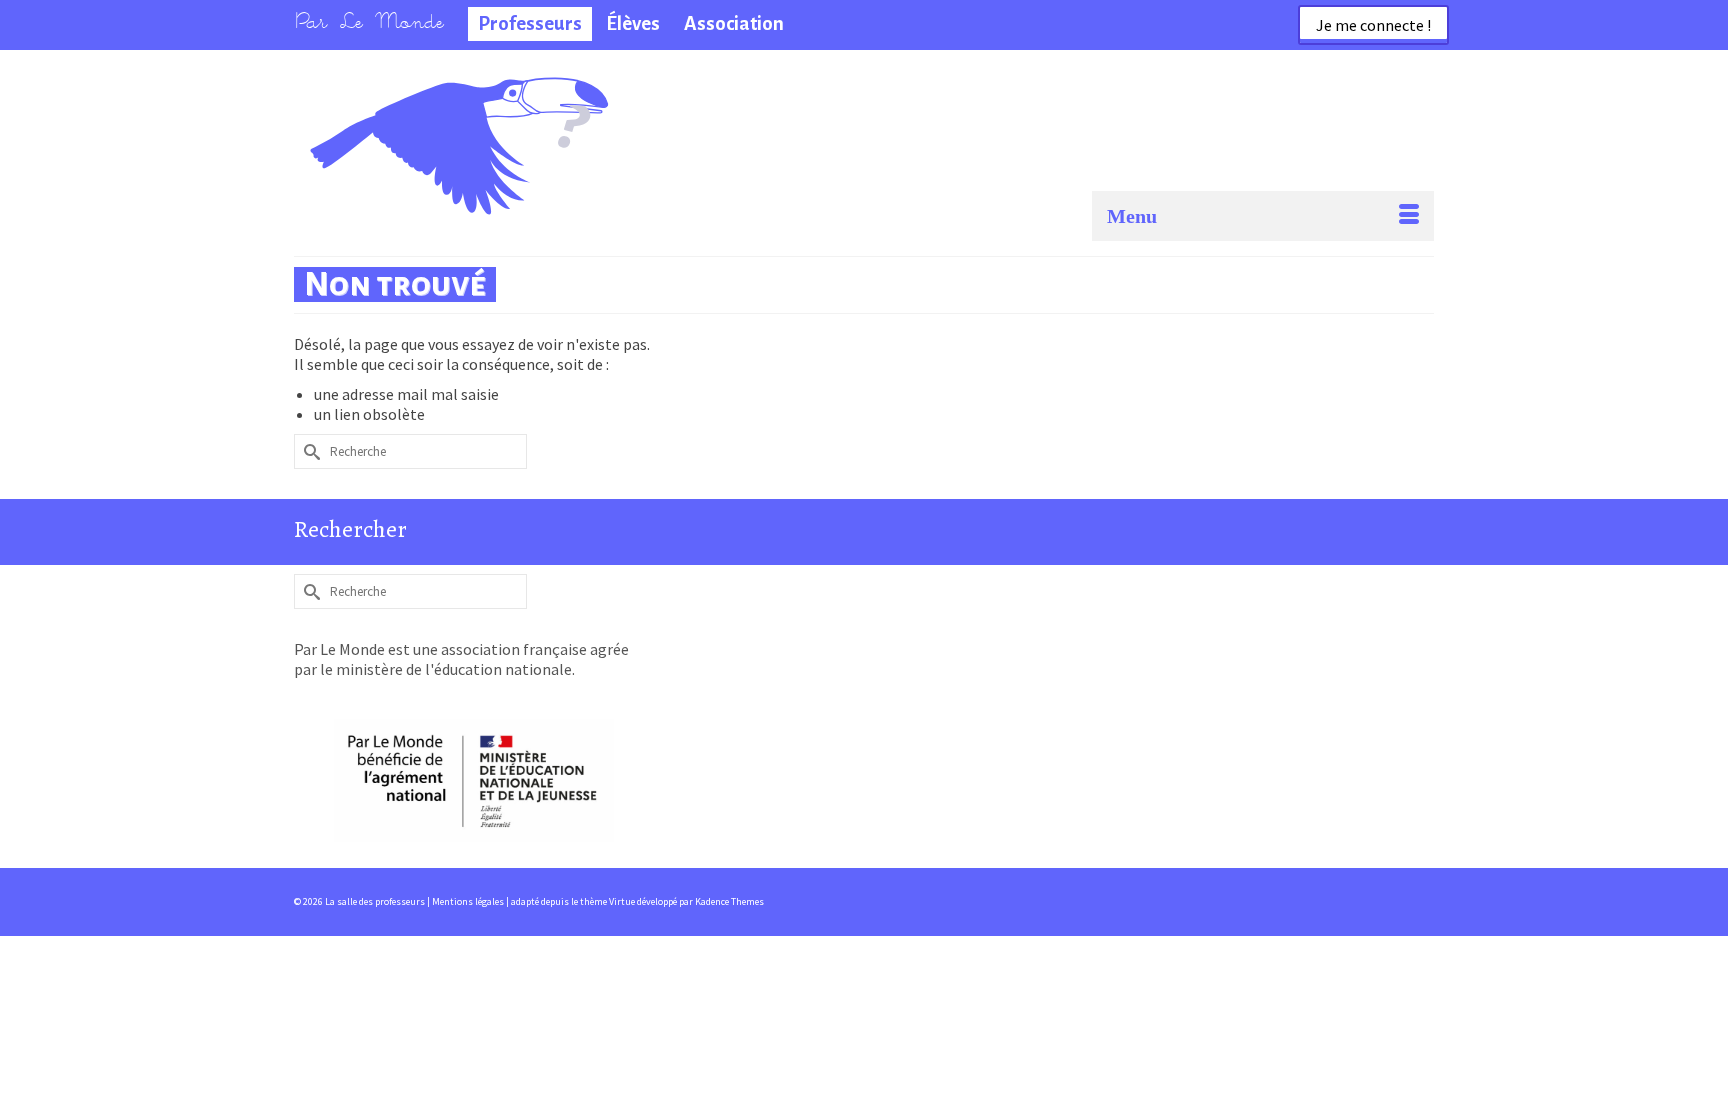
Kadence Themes (729, 901)
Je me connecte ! (1373, 25)
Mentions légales (469, 901)
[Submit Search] (309, 451)
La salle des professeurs (402, 105)
